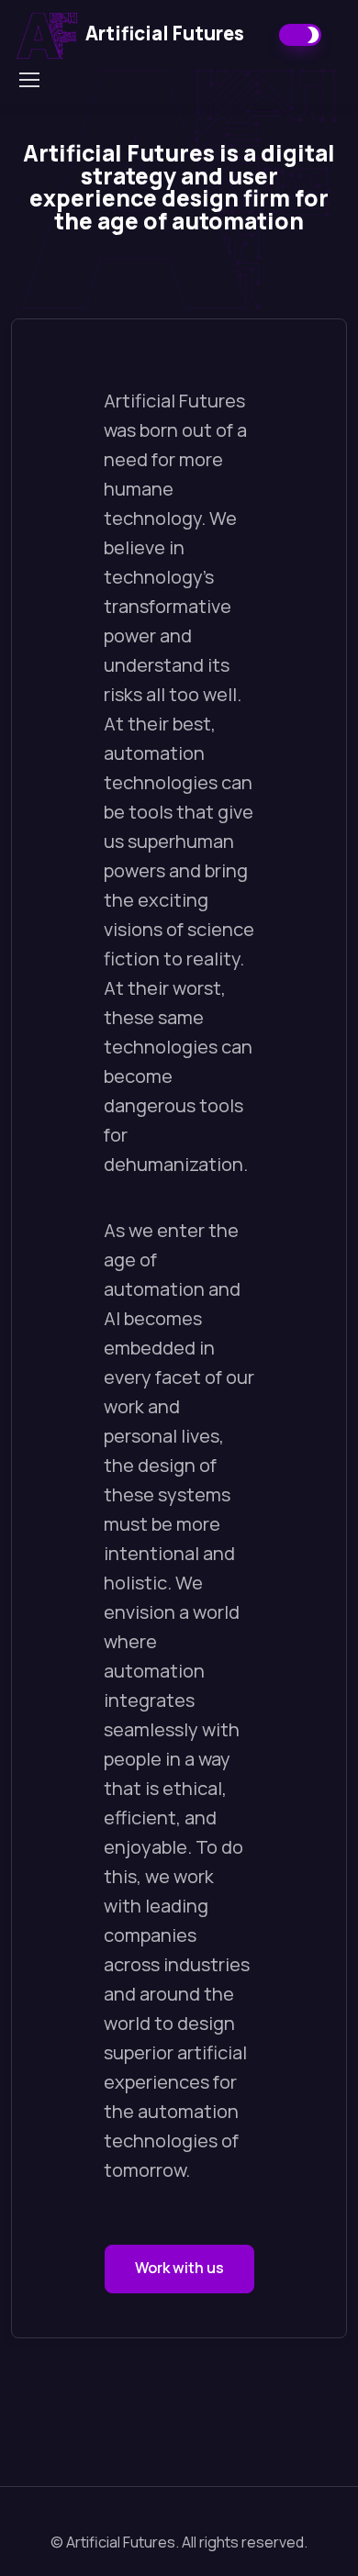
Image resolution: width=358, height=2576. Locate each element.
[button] (179, 2269)
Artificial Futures (165, 33)
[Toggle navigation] (28, 80)
